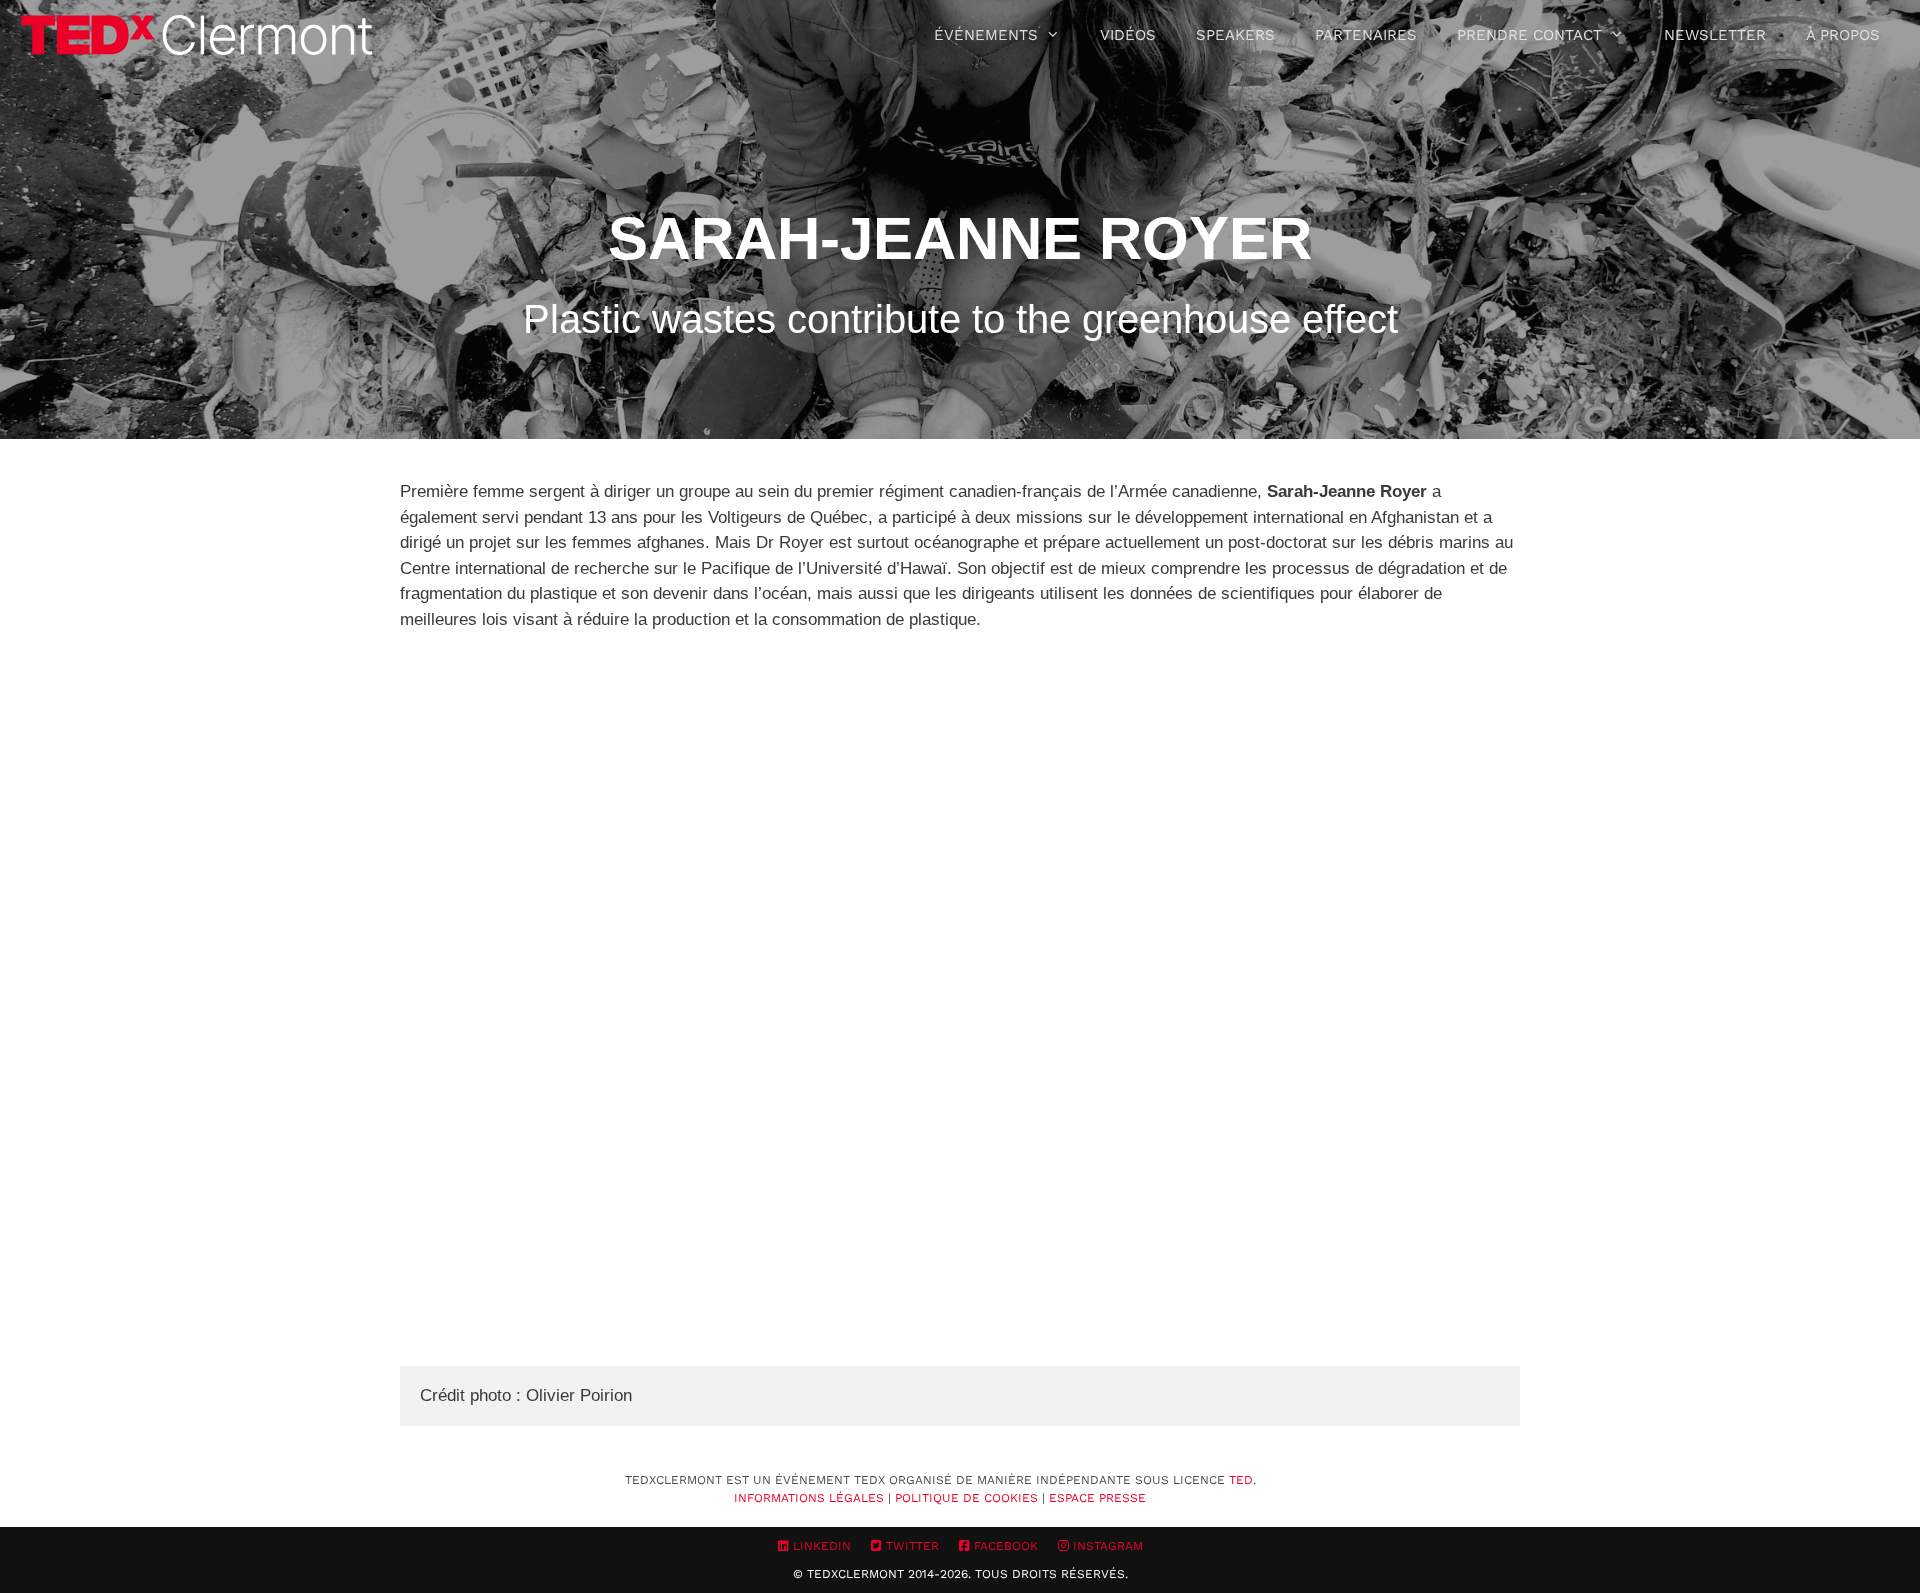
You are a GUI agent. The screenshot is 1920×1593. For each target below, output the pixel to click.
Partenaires (1366, 35)
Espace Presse (1097, 1498)
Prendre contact (1529, 35)
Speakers (1235, 35)
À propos (1843, 35)
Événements (986, 35)
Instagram (1106, 1546)
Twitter (910, 1546)
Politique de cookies (966, 1498)
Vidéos (1128, 35)
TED (1241, 1480)
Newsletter (1715, 35)
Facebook (1004, 1546)
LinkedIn (820, 1546)
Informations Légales (809, 1498)
